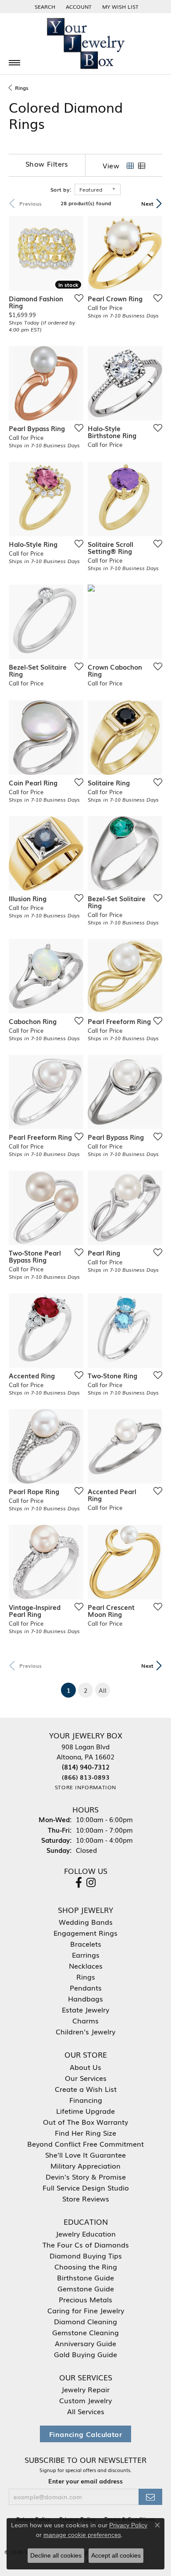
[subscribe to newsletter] (150, 2497)
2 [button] (85, 1690)
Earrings (86, 1955)
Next (147, 203)
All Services (86, 2411)
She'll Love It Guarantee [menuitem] (85, 2155)
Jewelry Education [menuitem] (86, 2233)
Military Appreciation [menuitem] (85, 2166)
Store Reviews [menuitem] (86, 2198)
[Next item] (74, 253)
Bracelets (86, 1944)
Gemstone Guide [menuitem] (86, 2288)
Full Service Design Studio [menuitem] (86, 2187)
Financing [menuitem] (86, 2100)
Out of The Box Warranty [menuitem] (85, 2122)
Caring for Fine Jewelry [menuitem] (86, 2310)
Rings (22, 88)
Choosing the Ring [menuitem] (86, 2266)
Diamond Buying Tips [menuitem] (86, 2255)
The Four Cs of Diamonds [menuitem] (86, 2244)
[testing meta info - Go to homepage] (85, 44)
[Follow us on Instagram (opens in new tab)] (91, 1883)
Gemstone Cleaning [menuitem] (85, 2332)
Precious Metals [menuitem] (85, 2299)
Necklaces (86, 1966)
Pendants (86, 1987)
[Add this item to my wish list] (76, 298)
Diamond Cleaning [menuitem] (85, 2321)
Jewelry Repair (85, 2389)
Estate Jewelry (85, 2009)
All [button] (103, 1690)
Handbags (85, 1998)
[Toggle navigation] (14, 63)
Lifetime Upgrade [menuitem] (85, 2111)
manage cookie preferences (82, 2535)
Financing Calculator (85, 2434)
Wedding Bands (86, 1922)
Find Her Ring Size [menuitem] (85, 2133)
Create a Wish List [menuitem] (86, 2089)
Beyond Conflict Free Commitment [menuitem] (85, 2144)
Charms (85, 2020)
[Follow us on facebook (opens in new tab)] (79, 1883)
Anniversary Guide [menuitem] (85, 2343)
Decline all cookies (56, 2555)
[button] (44, 7)
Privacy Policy (128, 2525)
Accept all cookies (116, 2555)
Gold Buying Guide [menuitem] (85, 2354)
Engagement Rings (85, 1933)
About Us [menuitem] (85, 2067)
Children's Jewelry (85, 2031)
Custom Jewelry (85, 2400)
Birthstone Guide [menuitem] (85, 2277)
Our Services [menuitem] (86, 2078)
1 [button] (71, 1690)
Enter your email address (85, 2481)
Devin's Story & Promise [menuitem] (86, 2176)
